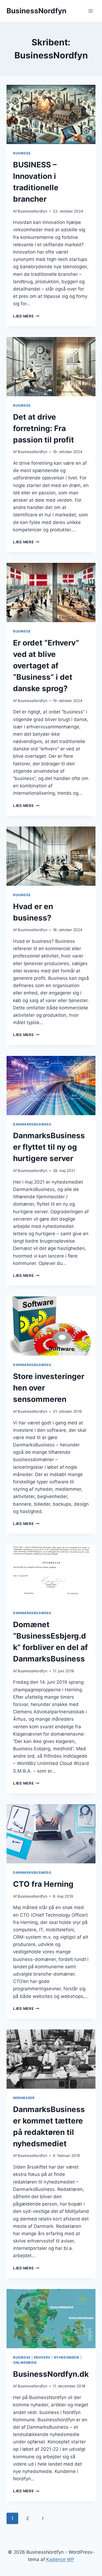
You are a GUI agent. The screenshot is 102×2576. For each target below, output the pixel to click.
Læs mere (26, 316)
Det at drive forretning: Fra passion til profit (44, 428)
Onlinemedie (25, 2363)
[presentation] (51, 114)
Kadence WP (60, 2559)
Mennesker (24, 2098)
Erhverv (42, 2357)
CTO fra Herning (43, 1884)
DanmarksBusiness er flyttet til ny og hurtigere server (49, 1147)
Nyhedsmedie (67, 2357)
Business (22, 153)
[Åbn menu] (90, 11)
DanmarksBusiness (32, 1124)
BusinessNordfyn (33, 211)
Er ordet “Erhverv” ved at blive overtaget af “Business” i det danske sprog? (46, 666)
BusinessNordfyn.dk (51, 2374)
